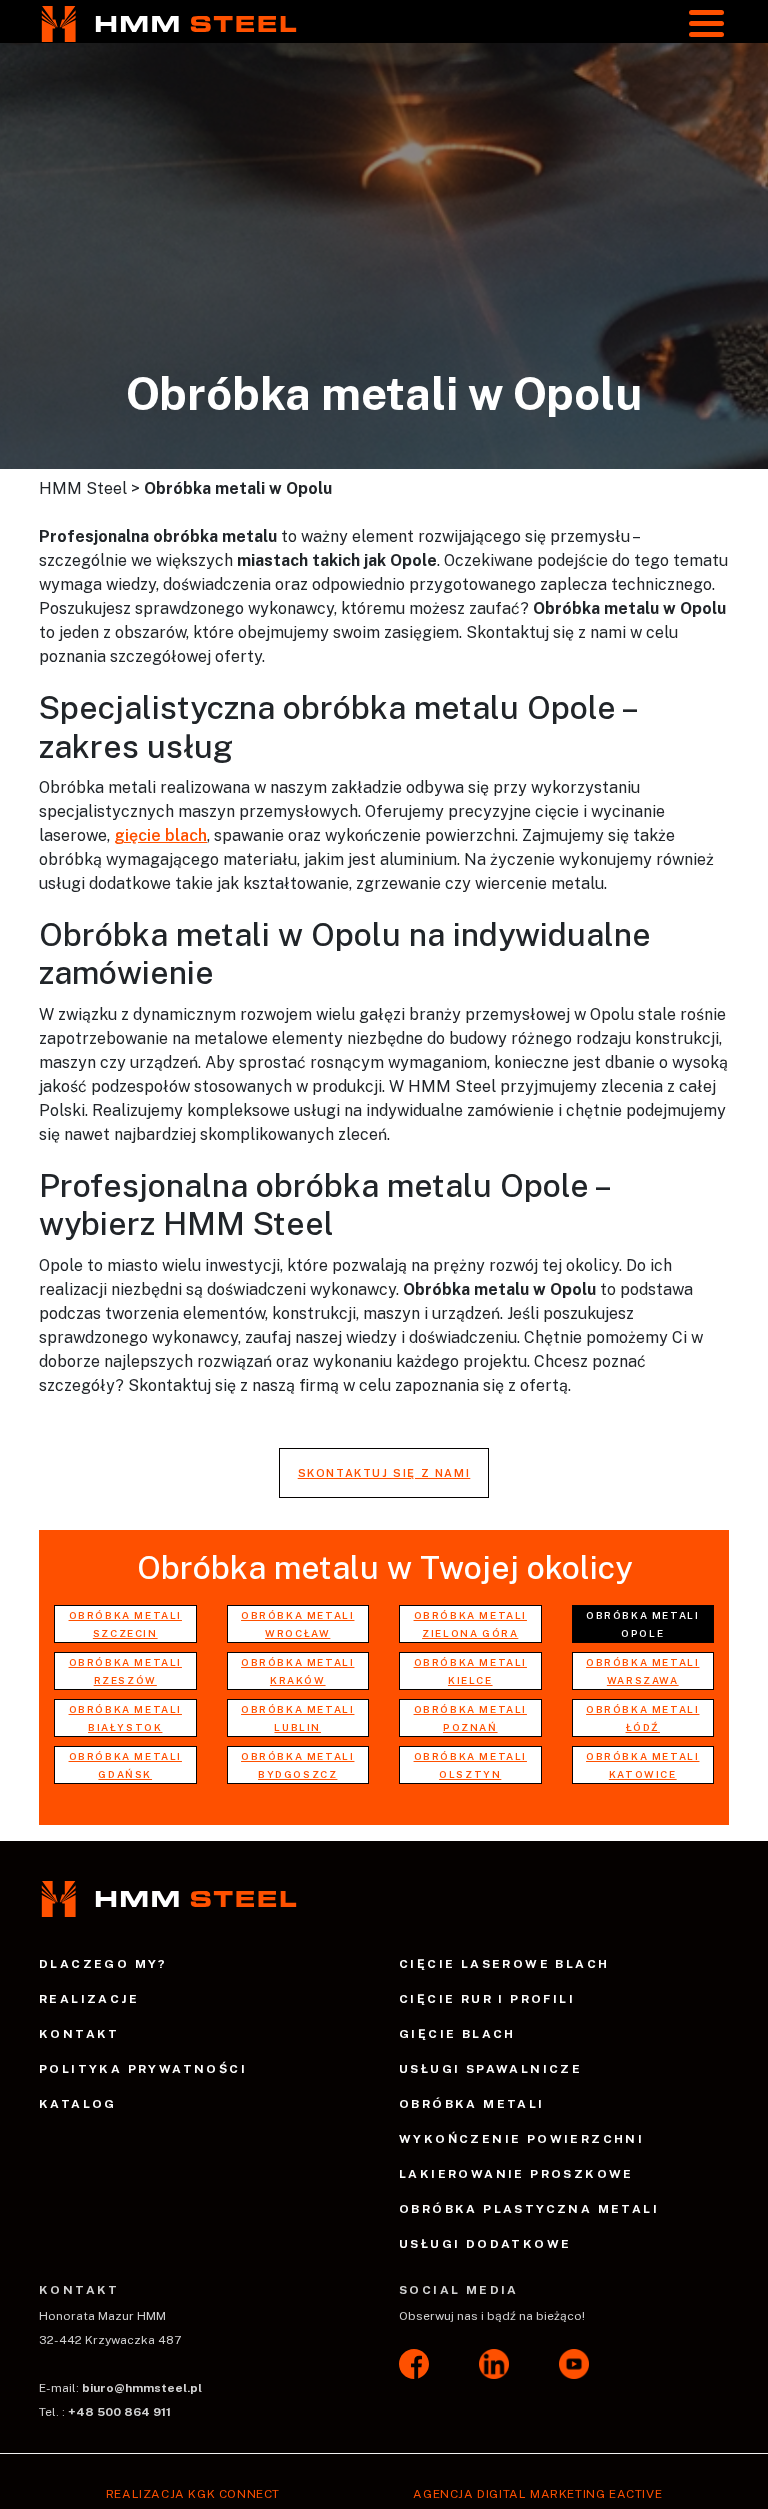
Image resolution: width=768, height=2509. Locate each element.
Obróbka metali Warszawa (642, 1671)
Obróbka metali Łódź (642, 1718)
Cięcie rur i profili (487, 1999)
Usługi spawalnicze (490, 2069)
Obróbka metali (472, 2104)
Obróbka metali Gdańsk (125, 1765)
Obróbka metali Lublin (297, 1718)
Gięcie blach (457, 2034)
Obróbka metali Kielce (470, 1671)
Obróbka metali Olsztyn (470, 1765)
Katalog (78, 2104)
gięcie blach (160, 835)
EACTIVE (635, 2494)
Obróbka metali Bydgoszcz (297, 1765)
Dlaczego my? (103, 1964)
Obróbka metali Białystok (125, 1718)
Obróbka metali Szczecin (125, 1624)
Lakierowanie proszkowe (516, 2174)
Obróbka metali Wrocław (297, 1624)
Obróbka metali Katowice (642, 1765)
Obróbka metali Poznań (470, 1718)
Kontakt (79, 2034)
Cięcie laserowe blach (504, 1964)
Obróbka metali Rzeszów (125, 1671)
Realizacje (89, 1999)
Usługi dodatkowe (485, 2244)
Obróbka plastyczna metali (529, 2209)
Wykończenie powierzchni (521, 2139)
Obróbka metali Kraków (297, 1671)
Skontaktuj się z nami (384, 1473)
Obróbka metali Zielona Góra (470, 1624)
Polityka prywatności (143, 2069)
